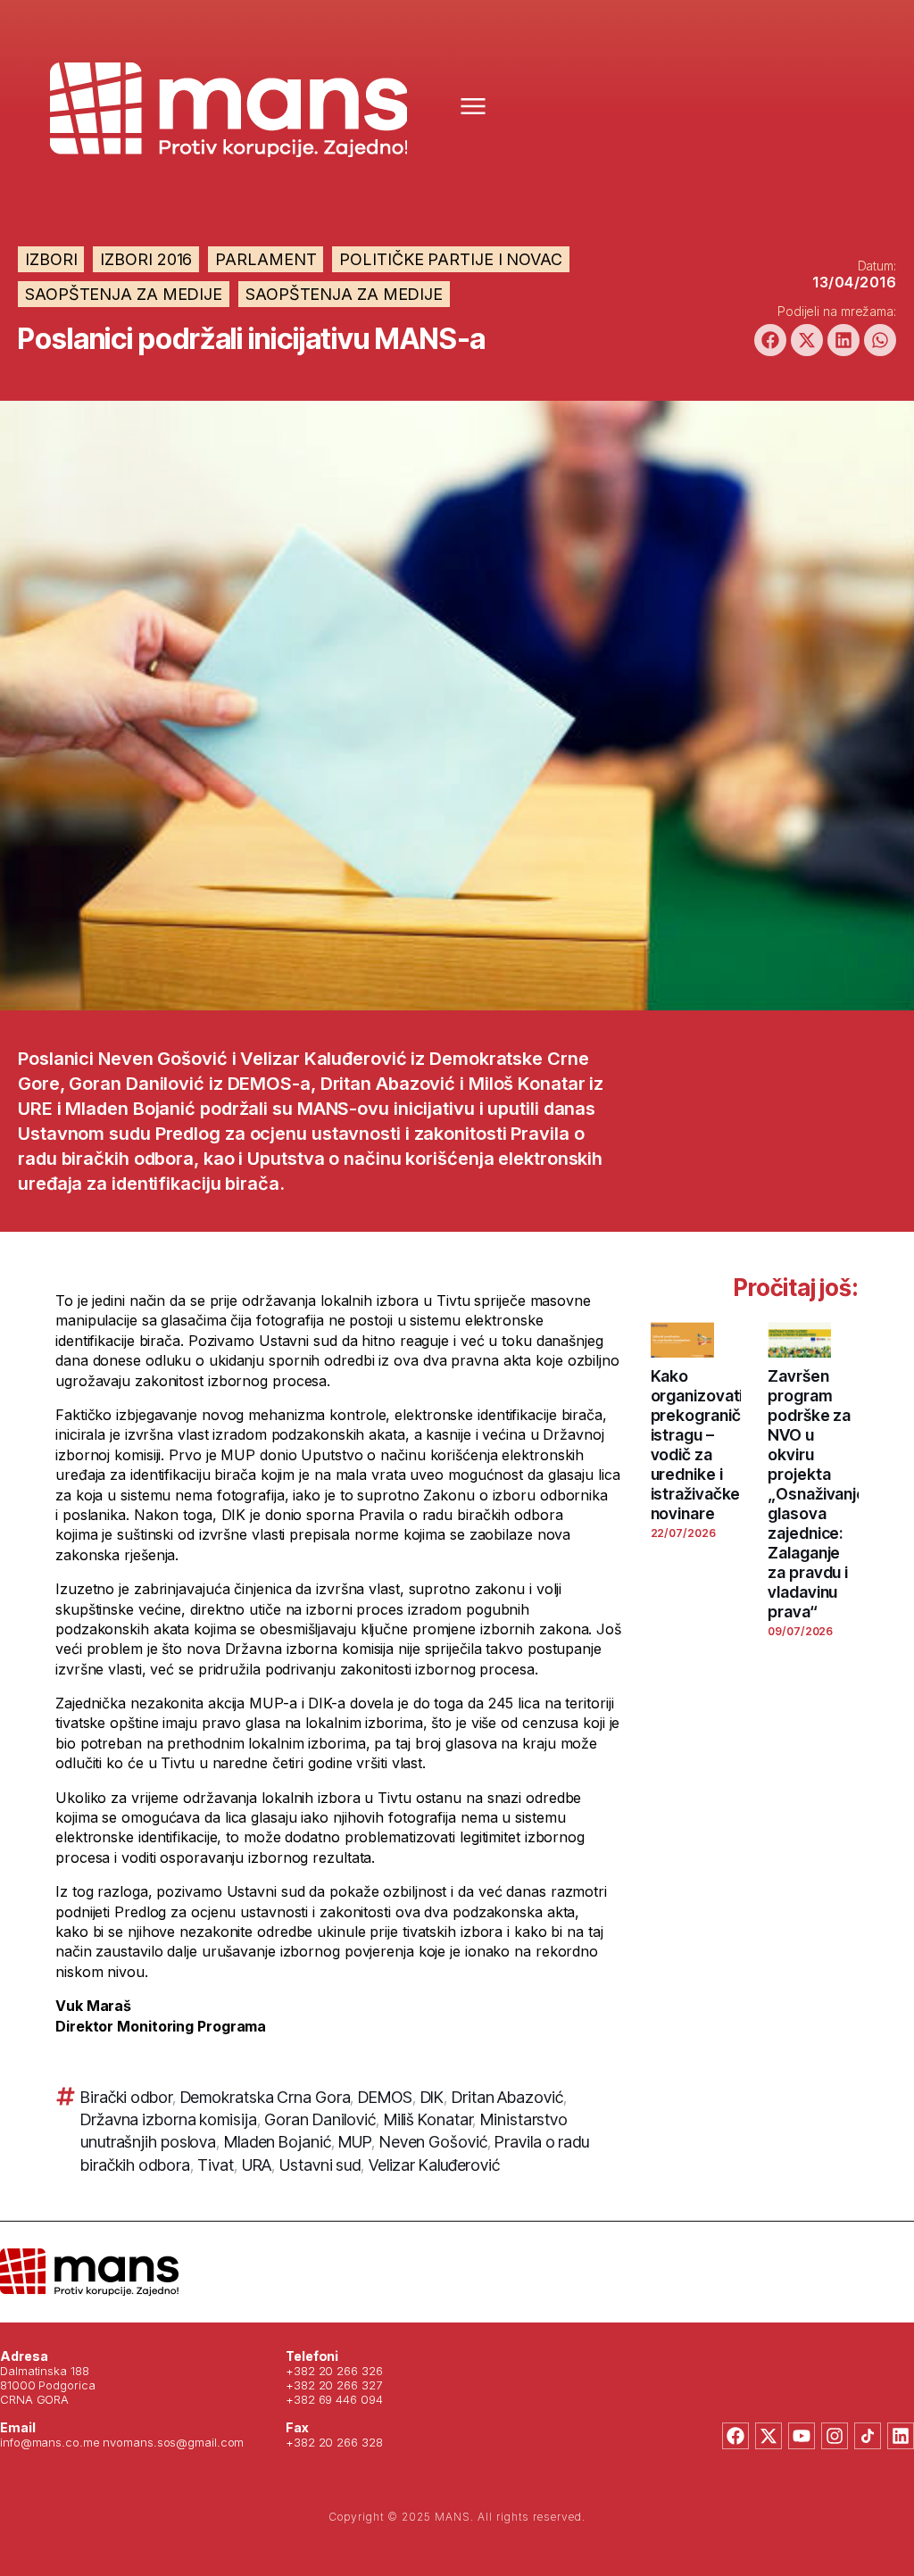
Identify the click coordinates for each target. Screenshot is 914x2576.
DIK (432, 2097)
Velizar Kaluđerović (434, 2165)
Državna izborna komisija (169, 2119)
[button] (770, 340)
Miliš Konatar (428, 2119)
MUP (355, 2142)
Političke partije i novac (451, 259)
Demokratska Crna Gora (266, 2097)
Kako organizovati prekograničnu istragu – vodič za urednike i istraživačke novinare (705, 1445)
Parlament (266, 259)
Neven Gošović (433, 2142)
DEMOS (385, 2097)
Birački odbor (126, 2097)
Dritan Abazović (507, 2097)
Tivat (216, 2165)
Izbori (51, 259)
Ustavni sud (320, 2165)
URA (257, 2165)
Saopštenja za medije (124, 294)
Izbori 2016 (146, 259)
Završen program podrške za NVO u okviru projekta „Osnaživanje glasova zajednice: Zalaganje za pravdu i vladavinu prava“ (817, 1494)
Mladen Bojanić (278, 2142)
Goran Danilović (320, 2119)
